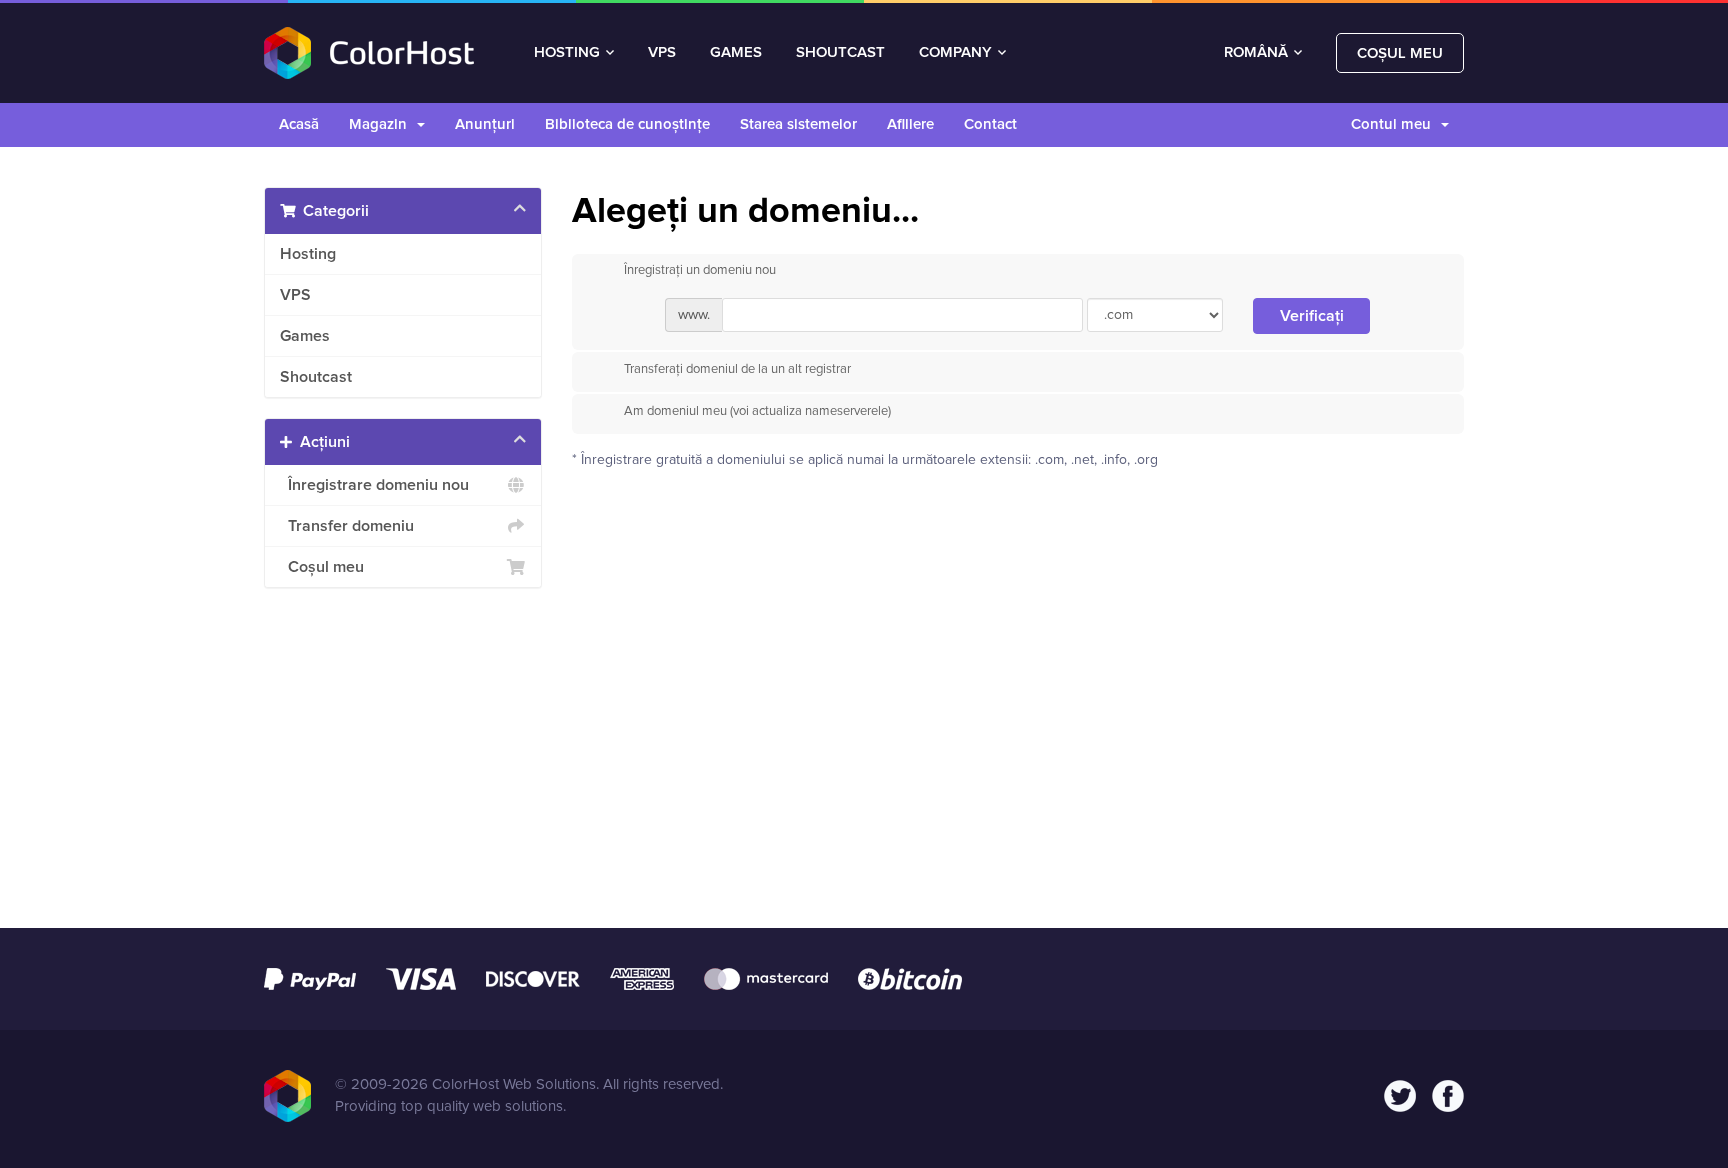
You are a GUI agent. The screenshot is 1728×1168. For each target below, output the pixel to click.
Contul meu (1395, 124)
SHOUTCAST (840, 52)
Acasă (299, 124)
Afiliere (910, 124)
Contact (990, 124)
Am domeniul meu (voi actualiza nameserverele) (757, 411)
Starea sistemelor (798, 124)
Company (955, 52)
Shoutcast (316, 377)
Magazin (382, 124)
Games (305, 336)
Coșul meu (1400, 53)
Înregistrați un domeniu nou (700, 271)
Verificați (1312, 316)
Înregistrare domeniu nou (374, 485)
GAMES (736, 52)
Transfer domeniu (347, 526)
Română (1258, 52)
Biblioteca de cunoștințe (627, 124)
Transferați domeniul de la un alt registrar (737, 369)
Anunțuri (485, 124)
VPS (662, 52)
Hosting (567, 52)
